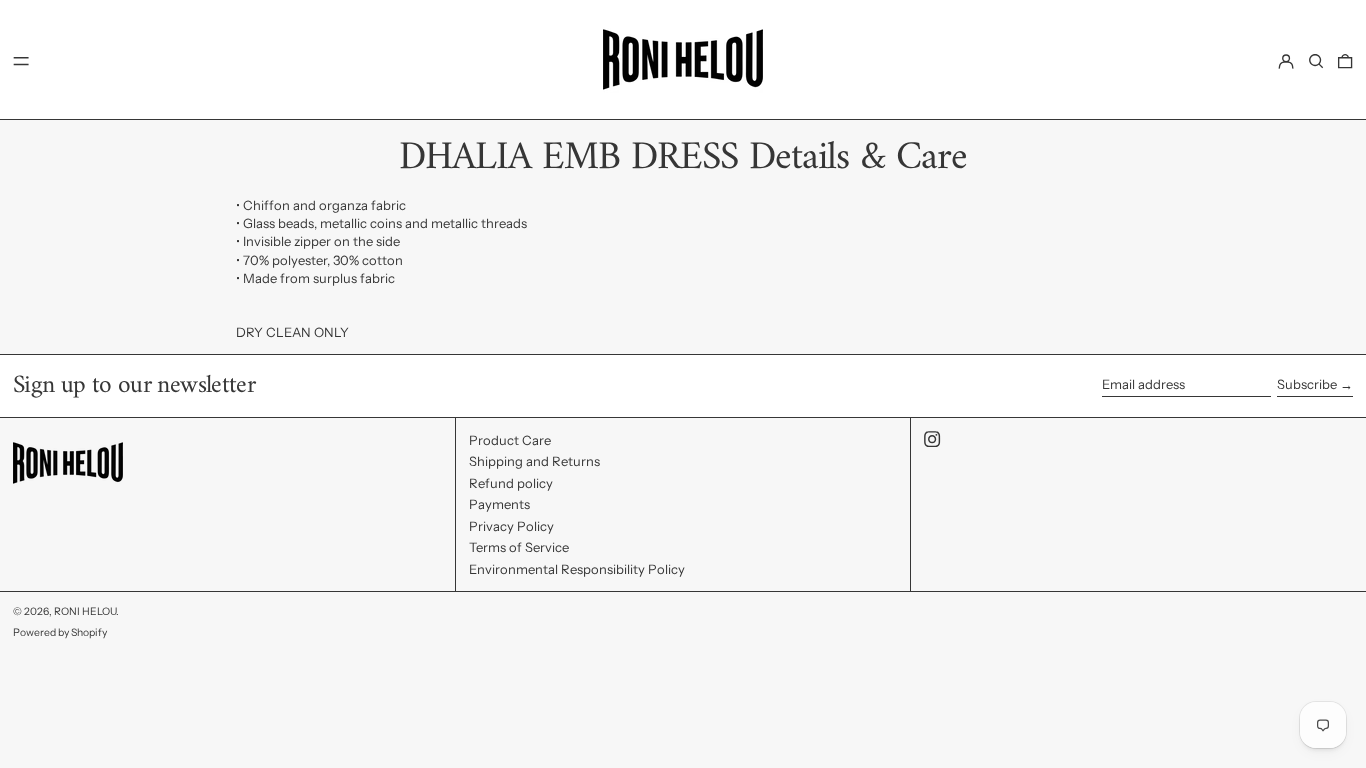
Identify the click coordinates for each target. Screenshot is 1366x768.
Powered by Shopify (60, 632)
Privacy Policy (511, 526)
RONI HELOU (85, 611)
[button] (1316, 60)
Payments (499, 504)
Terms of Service (519, 547)
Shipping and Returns (534, 461)
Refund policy (511, 483)
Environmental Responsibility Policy (577, 569)
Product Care (510, 440)
